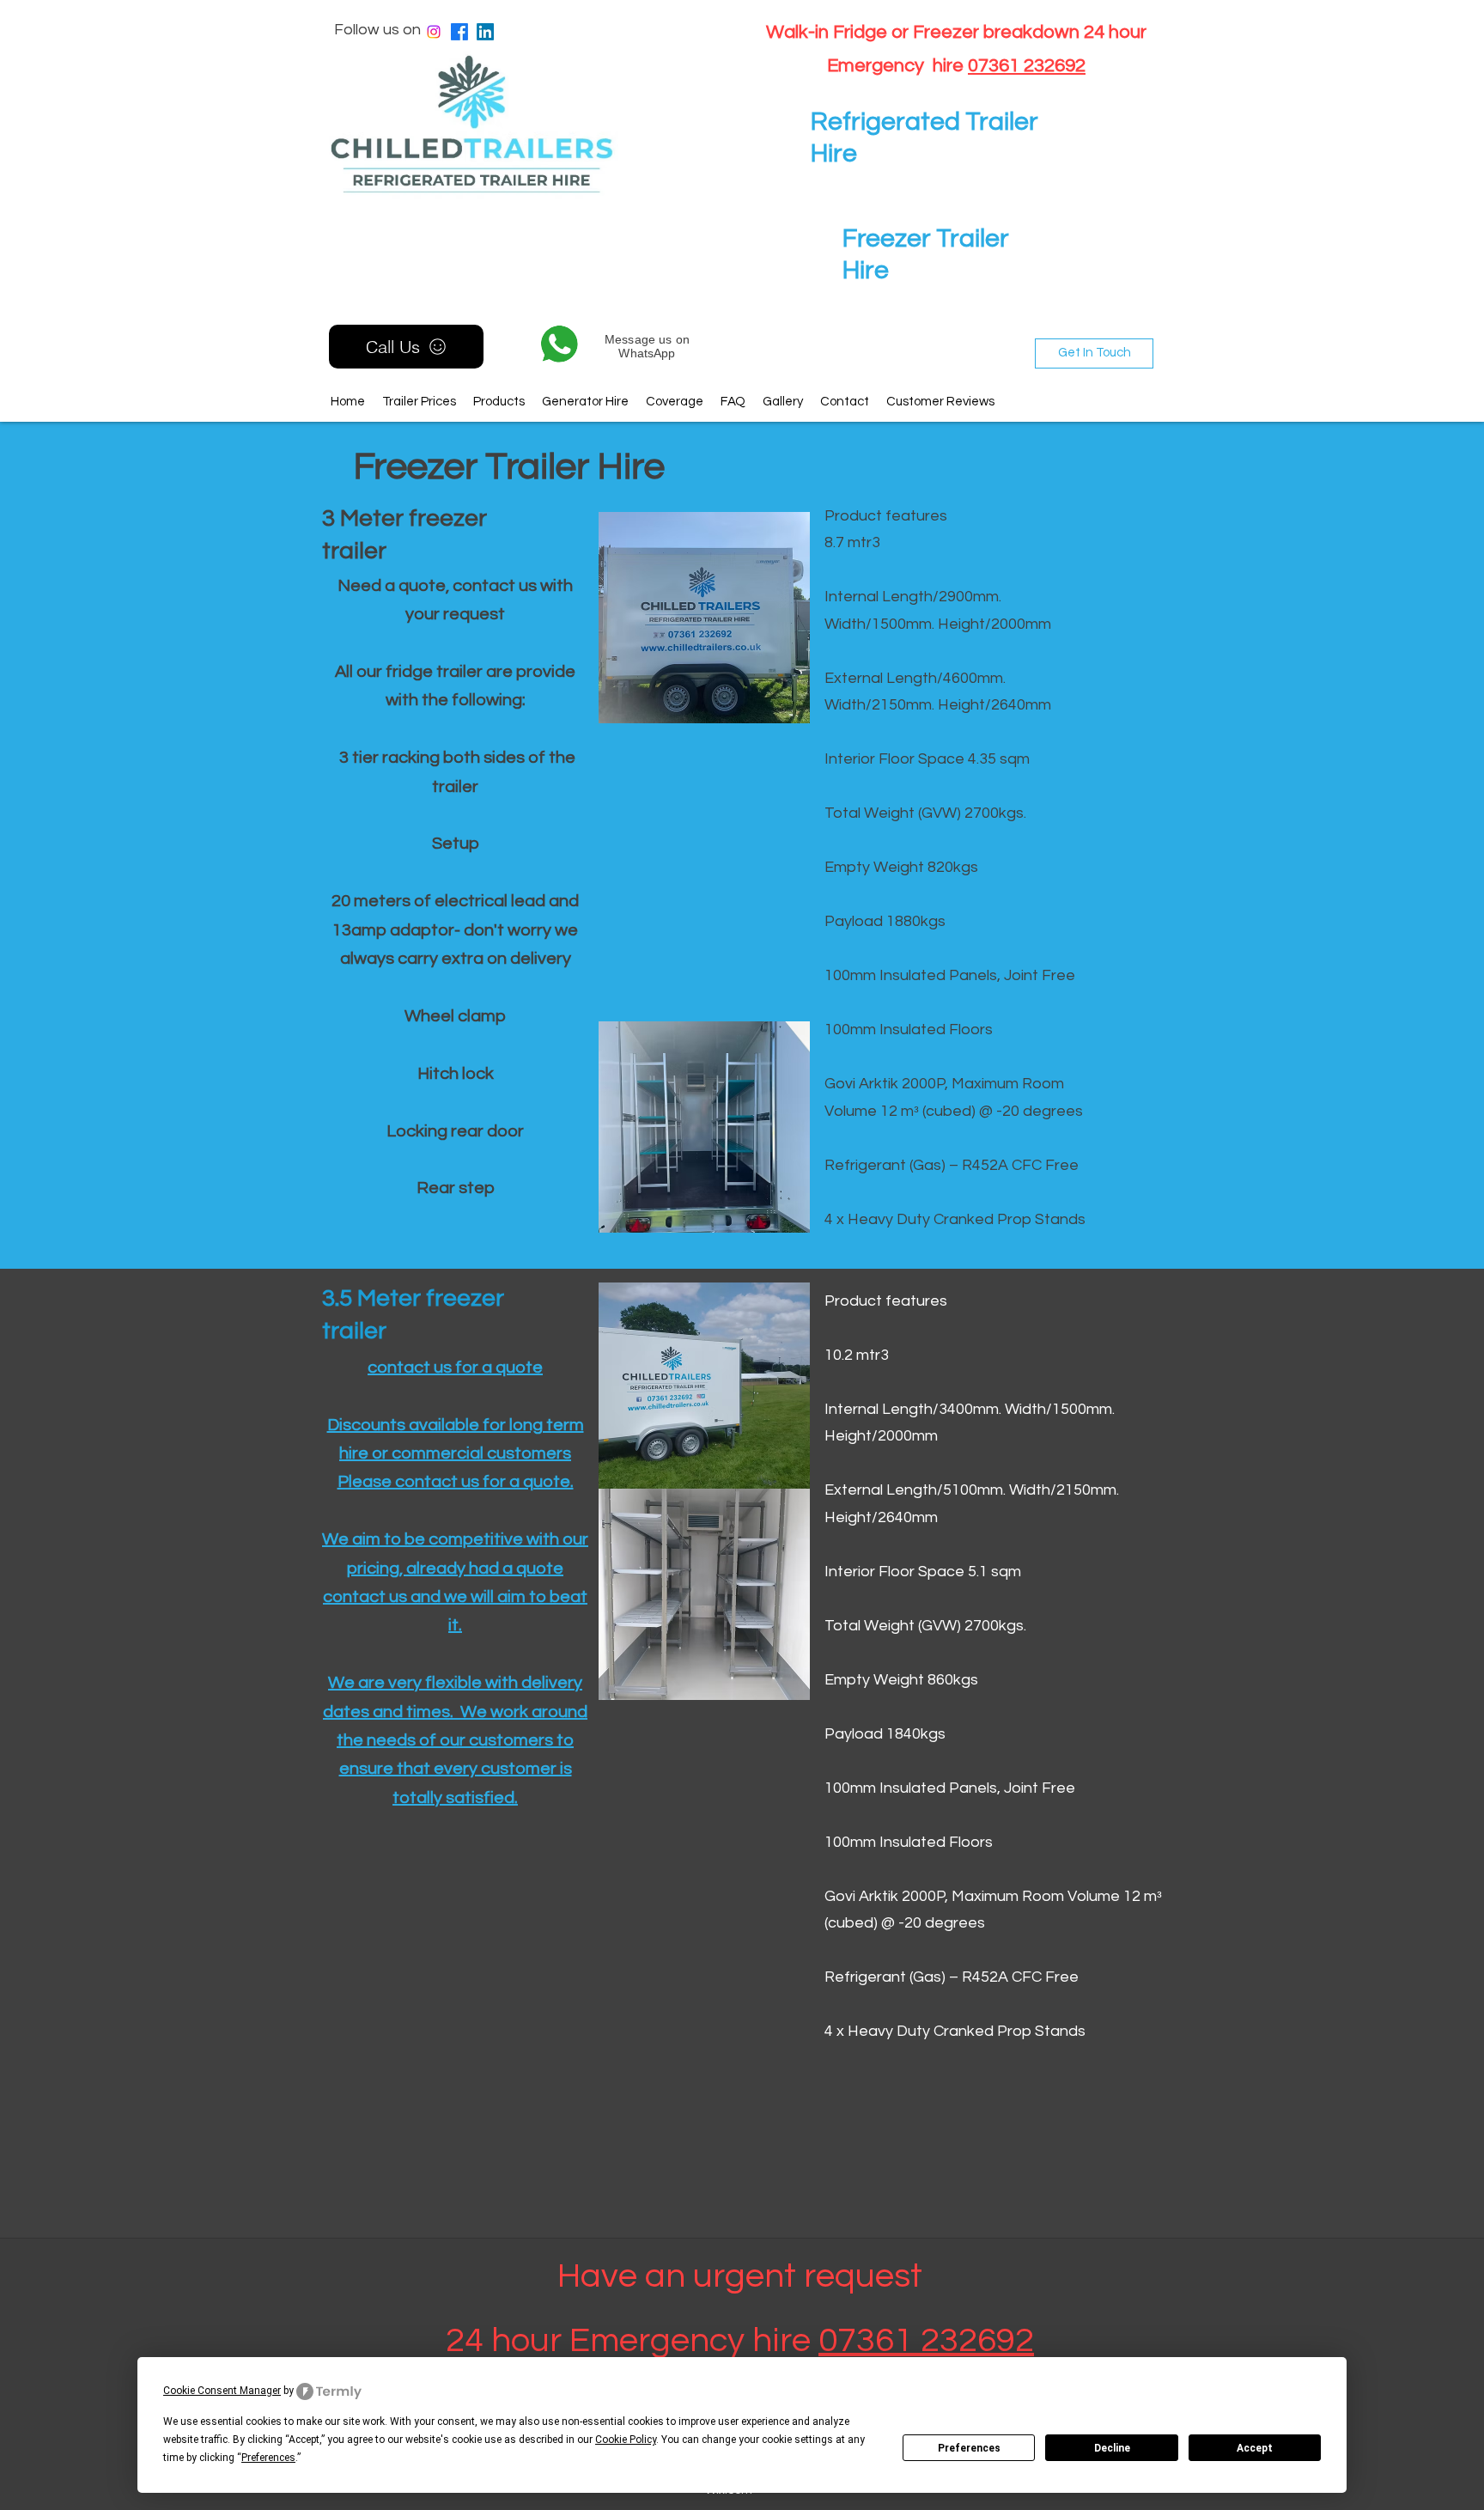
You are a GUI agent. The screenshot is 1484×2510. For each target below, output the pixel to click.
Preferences (969, 2448)
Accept (1255, 2448)
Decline (1112, 2448)
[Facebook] (459, 32)
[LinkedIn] (485, 32)
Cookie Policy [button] (626, 2440)
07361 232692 (1027, 66)
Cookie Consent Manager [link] (222, 2391)
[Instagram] (434, 32)
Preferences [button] (268, 2458)
